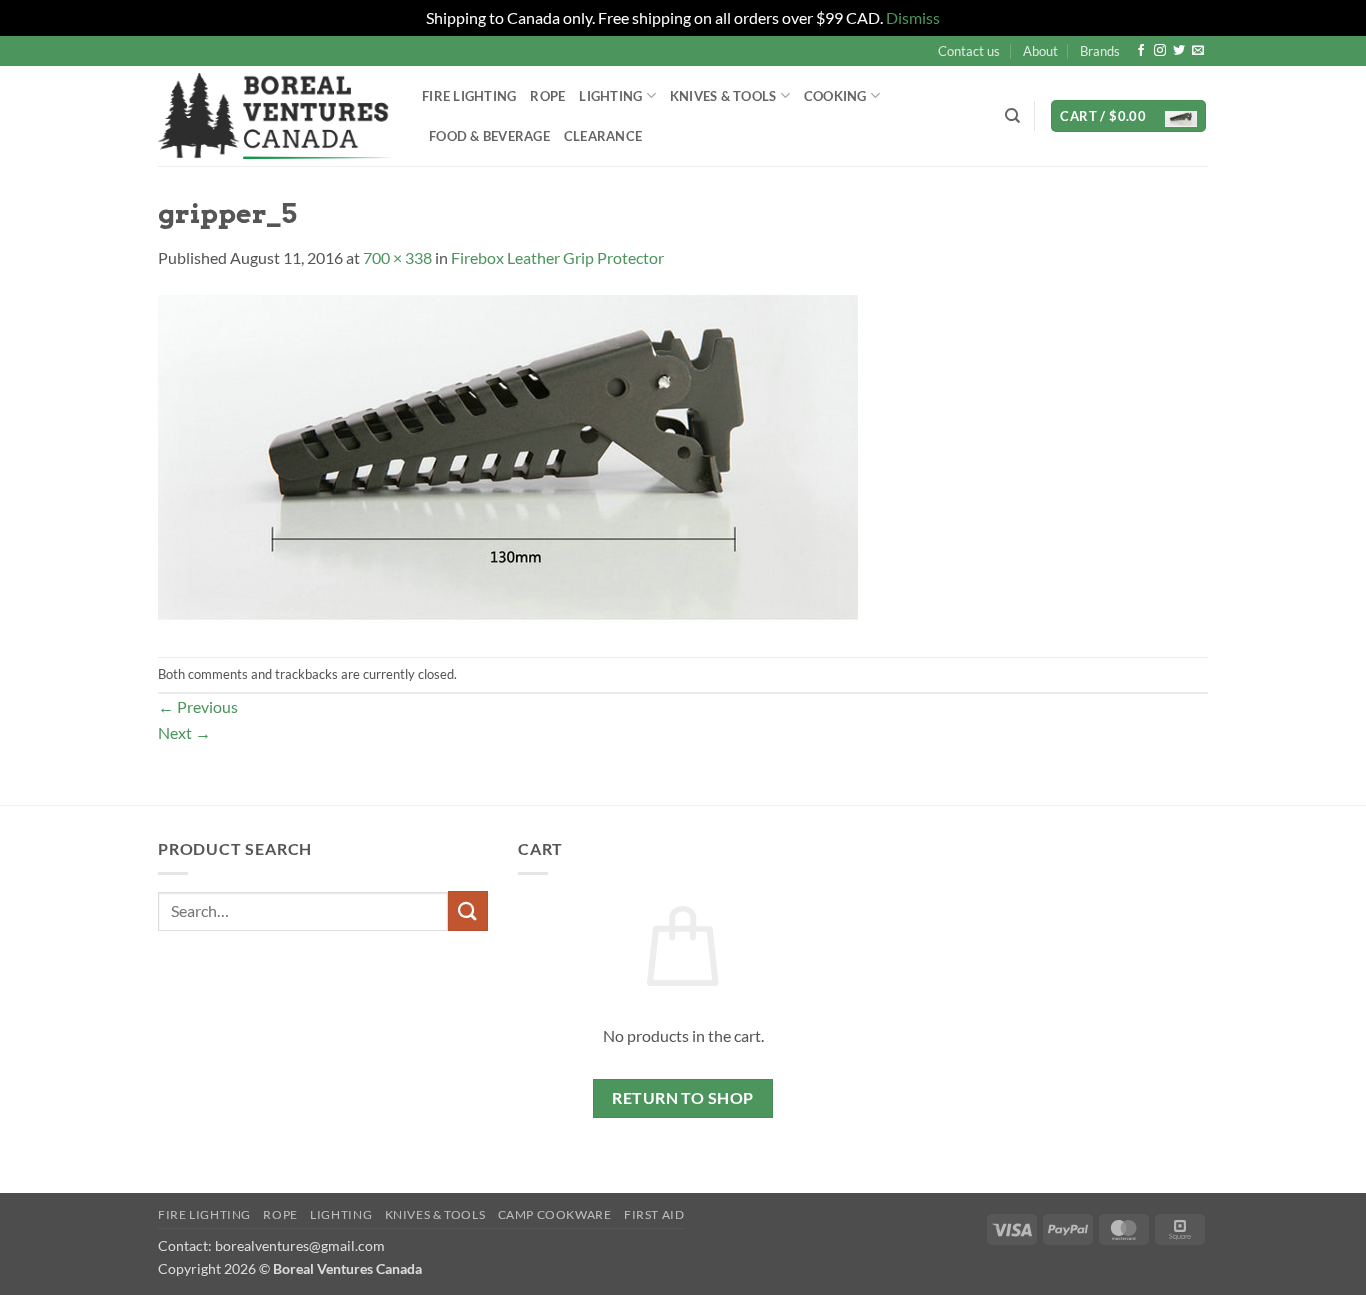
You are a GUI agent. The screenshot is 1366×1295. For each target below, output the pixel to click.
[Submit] (468, 910)
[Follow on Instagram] (1160, 51)
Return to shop (683, 1098)
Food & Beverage (489, 136)
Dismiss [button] (913, 17)
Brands (1100, 51)
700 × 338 (397, 257)
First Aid (654, 1214)
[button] (1128, 116)
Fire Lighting (469, 96)
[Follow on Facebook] (1141, 51)
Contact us (969, 51)
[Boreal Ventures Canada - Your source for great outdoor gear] (275, 116)
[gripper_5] (508, 461)
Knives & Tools (435, 1214)
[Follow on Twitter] (1179, 51)
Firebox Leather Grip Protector (557, 257)
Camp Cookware (555, 1214)
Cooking (835, 96)
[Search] (1012, 116)
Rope (547, 96)
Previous (198, 706)
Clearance (603, 136)
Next (184, 732)
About (1040, 51)
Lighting (610, 96)
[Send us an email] (1198, 51)
